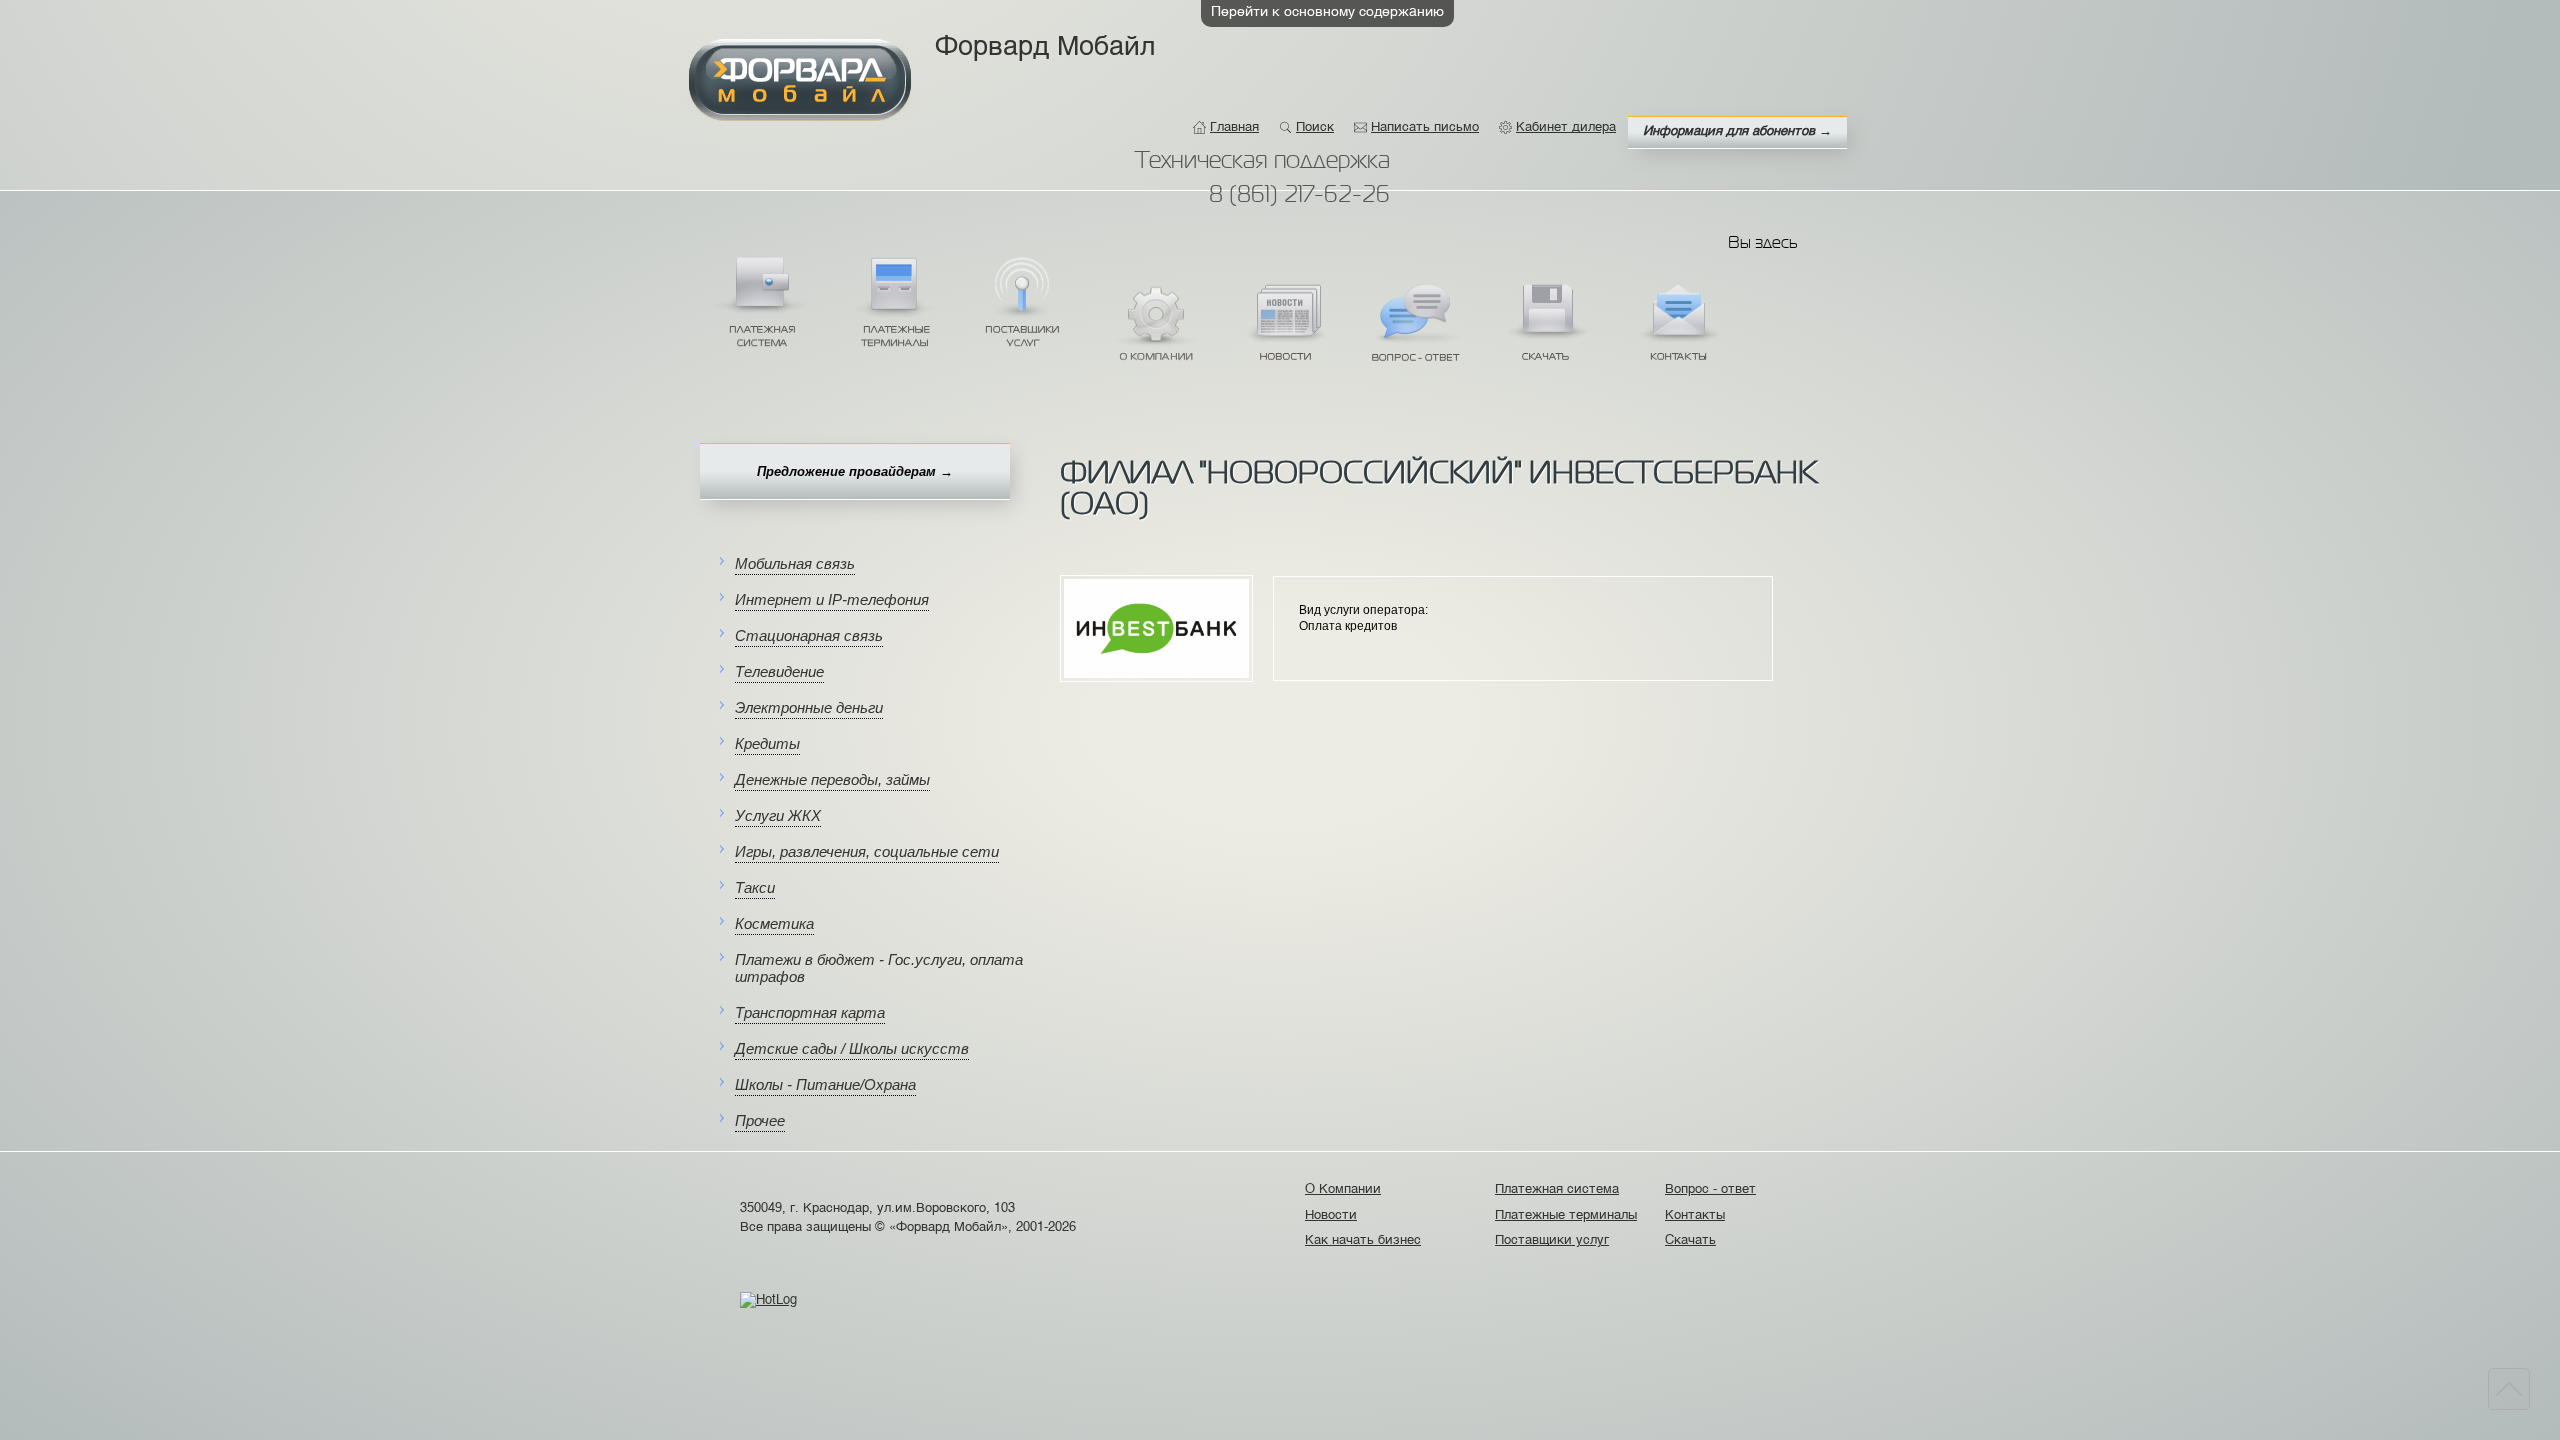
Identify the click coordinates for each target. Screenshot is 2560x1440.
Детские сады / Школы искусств (852, 1048)
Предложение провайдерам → (855, 471)
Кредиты (767, 743)
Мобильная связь (795, 563)
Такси (755, 887)
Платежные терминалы (892, 301)
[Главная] (800, 80)
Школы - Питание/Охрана (825, 1084)
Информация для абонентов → (1737, 131)
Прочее (760, 1120)
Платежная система (761, 301)
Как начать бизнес (1365, 1240)
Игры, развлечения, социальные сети (867, 851)
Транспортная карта (810, 1012)
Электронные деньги (809, 707)
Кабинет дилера (1566, 127)
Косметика (774, 923)
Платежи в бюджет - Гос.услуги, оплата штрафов (879, 968)
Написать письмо (1425, 127)
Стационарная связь (809, 635)
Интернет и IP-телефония (832, 599)
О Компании (1154, 328)
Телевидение (779, 671)
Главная (1234, 127)
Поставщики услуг (1023, 301)
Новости (1285, 328)
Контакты (1678, 328)
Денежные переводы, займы (832, 779)
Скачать (1547, 328)
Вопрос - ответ (1416, 328)
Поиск (1315, 127)
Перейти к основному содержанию (1327, 12)
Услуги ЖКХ (778, 815)
